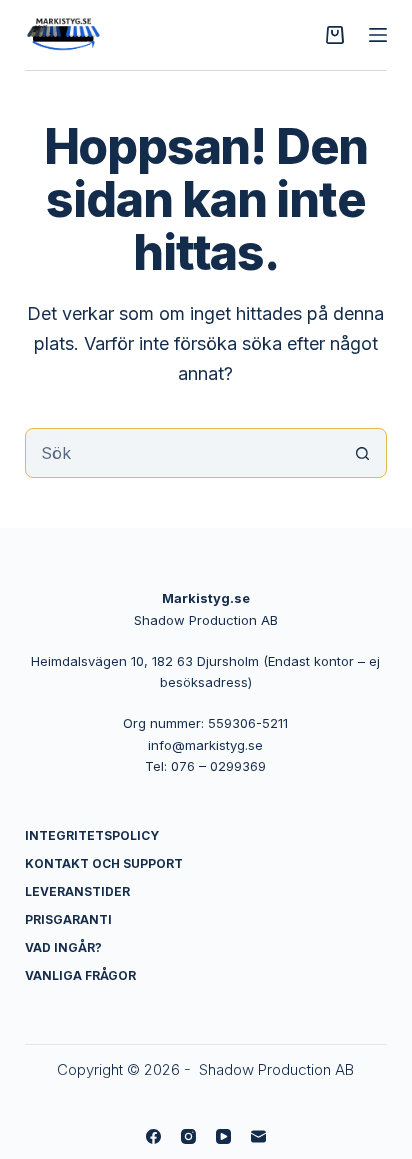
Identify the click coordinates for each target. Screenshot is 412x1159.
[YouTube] (223, 1136)
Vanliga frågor (80, 975)
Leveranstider (77, 891)
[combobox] (182, 453)
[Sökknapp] (362, 453)
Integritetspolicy (92, 835)
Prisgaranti (68, 919)
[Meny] (378, 35)
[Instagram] (188, 1136)
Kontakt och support (104, 863)
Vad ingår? (63, 947)
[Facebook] (153, 1136)
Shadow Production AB (276, 1069)
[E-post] (258, 1136)
